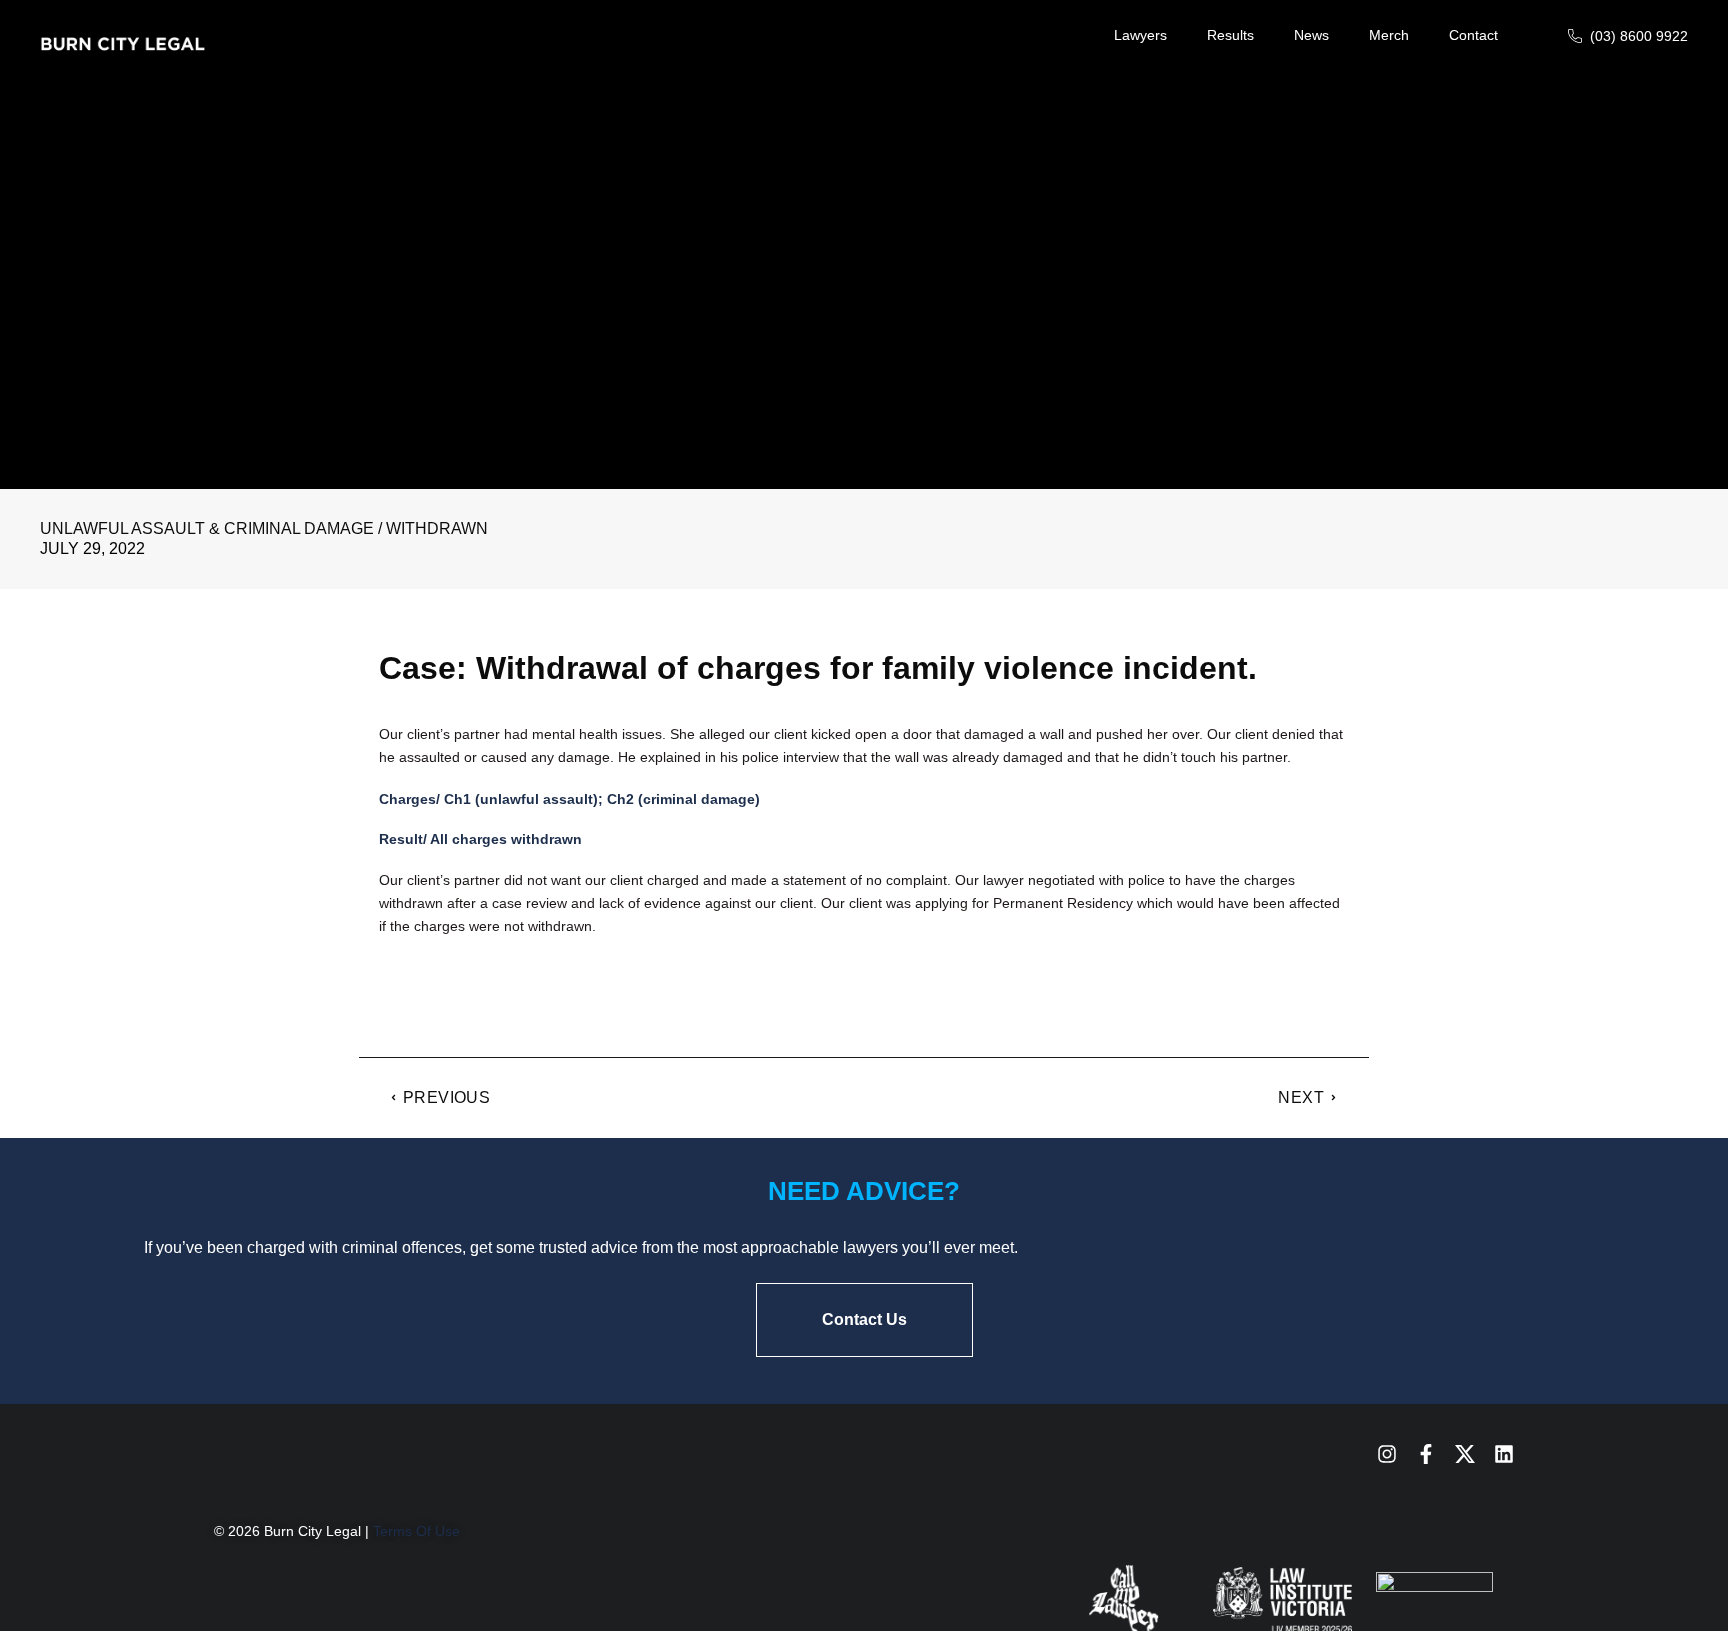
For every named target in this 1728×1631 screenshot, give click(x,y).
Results (1230, 35)
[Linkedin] (1504, 1454)
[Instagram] (1387, 1454)
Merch (1389, 35)
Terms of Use (416, 1531)
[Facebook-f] (1426, 1454)
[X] (1465, 1454)
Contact (1473, 35)
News (1311, 35)
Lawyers (1140, 35)
